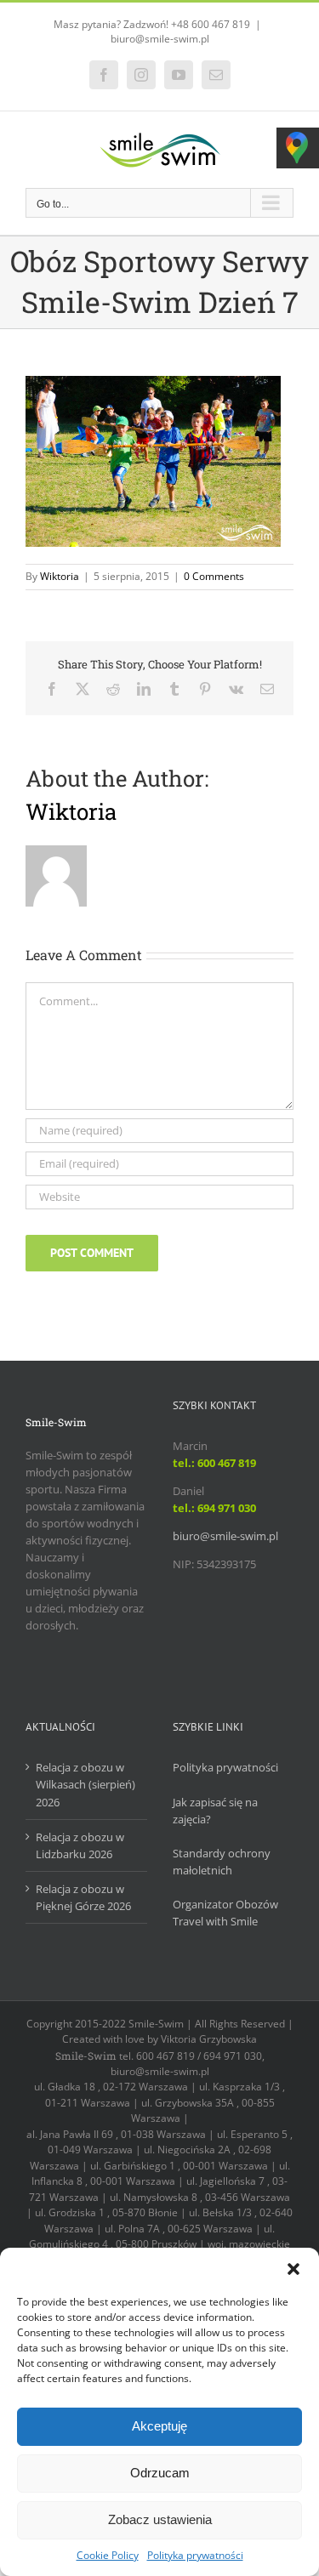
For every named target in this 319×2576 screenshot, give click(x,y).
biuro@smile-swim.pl (160, 39)
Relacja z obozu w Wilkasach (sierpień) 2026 (85, 1784)
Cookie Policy (108, 2555)
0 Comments (214, 576)
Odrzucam (160, 2473)
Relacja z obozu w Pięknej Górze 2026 (83, 1897)
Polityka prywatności (195, 2555)
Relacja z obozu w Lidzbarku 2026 (80, 1845)
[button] (293, 2269)
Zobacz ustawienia (160, 2519)
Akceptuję (159, 2426)
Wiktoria (60, 576)
